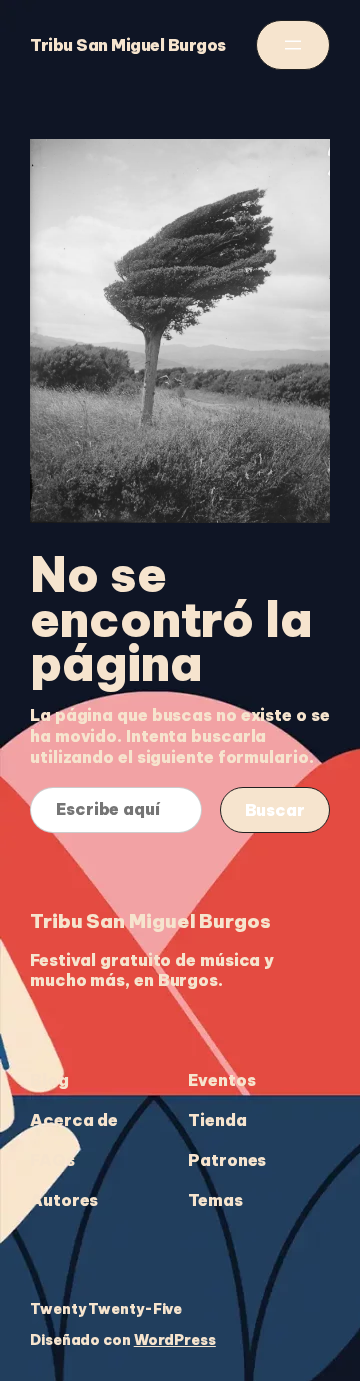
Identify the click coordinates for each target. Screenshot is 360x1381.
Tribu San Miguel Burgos (128, 45)
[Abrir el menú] (293, 45)
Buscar (275, 810)
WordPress (175, 1340)
